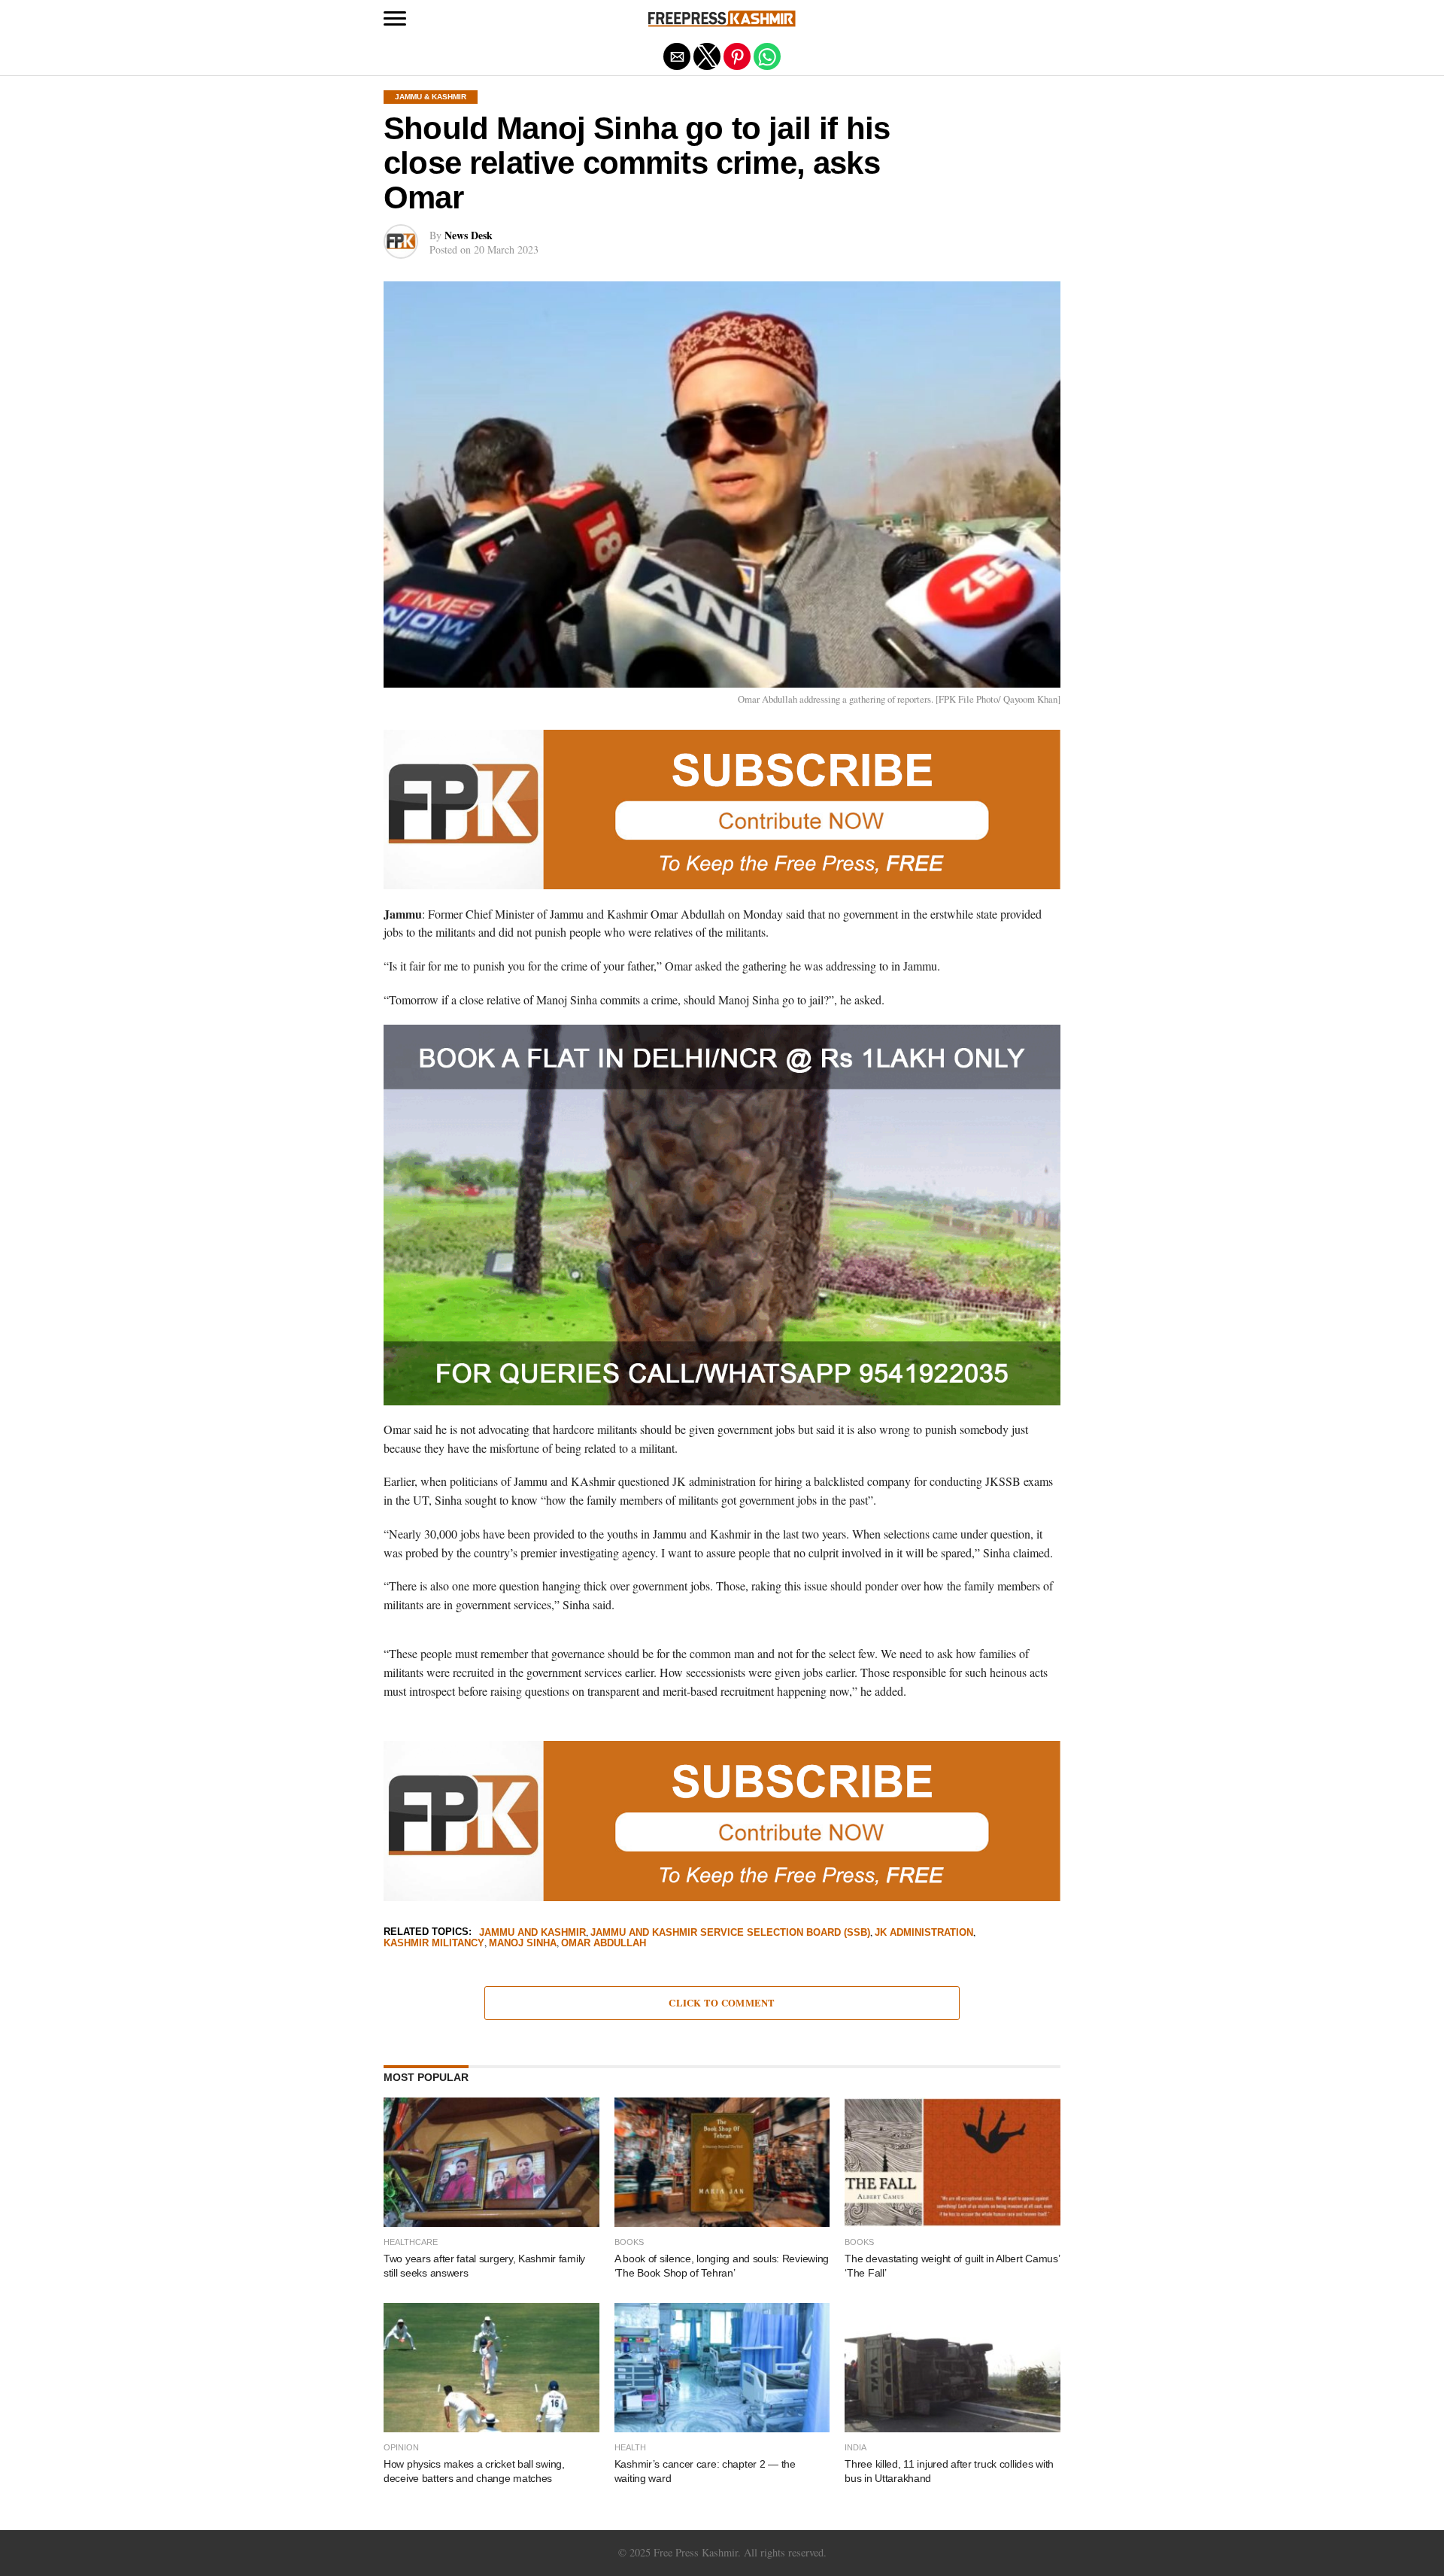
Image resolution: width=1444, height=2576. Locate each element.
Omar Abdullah (604, 1944)
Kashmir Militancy (434, 1944)
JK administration (924, 1933)
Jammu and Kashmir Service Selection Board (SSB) (730, 1933)
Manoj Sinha (523, 1944)
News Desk (469, 235)
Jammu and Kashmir (532, 1933)
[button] (395, 19)
